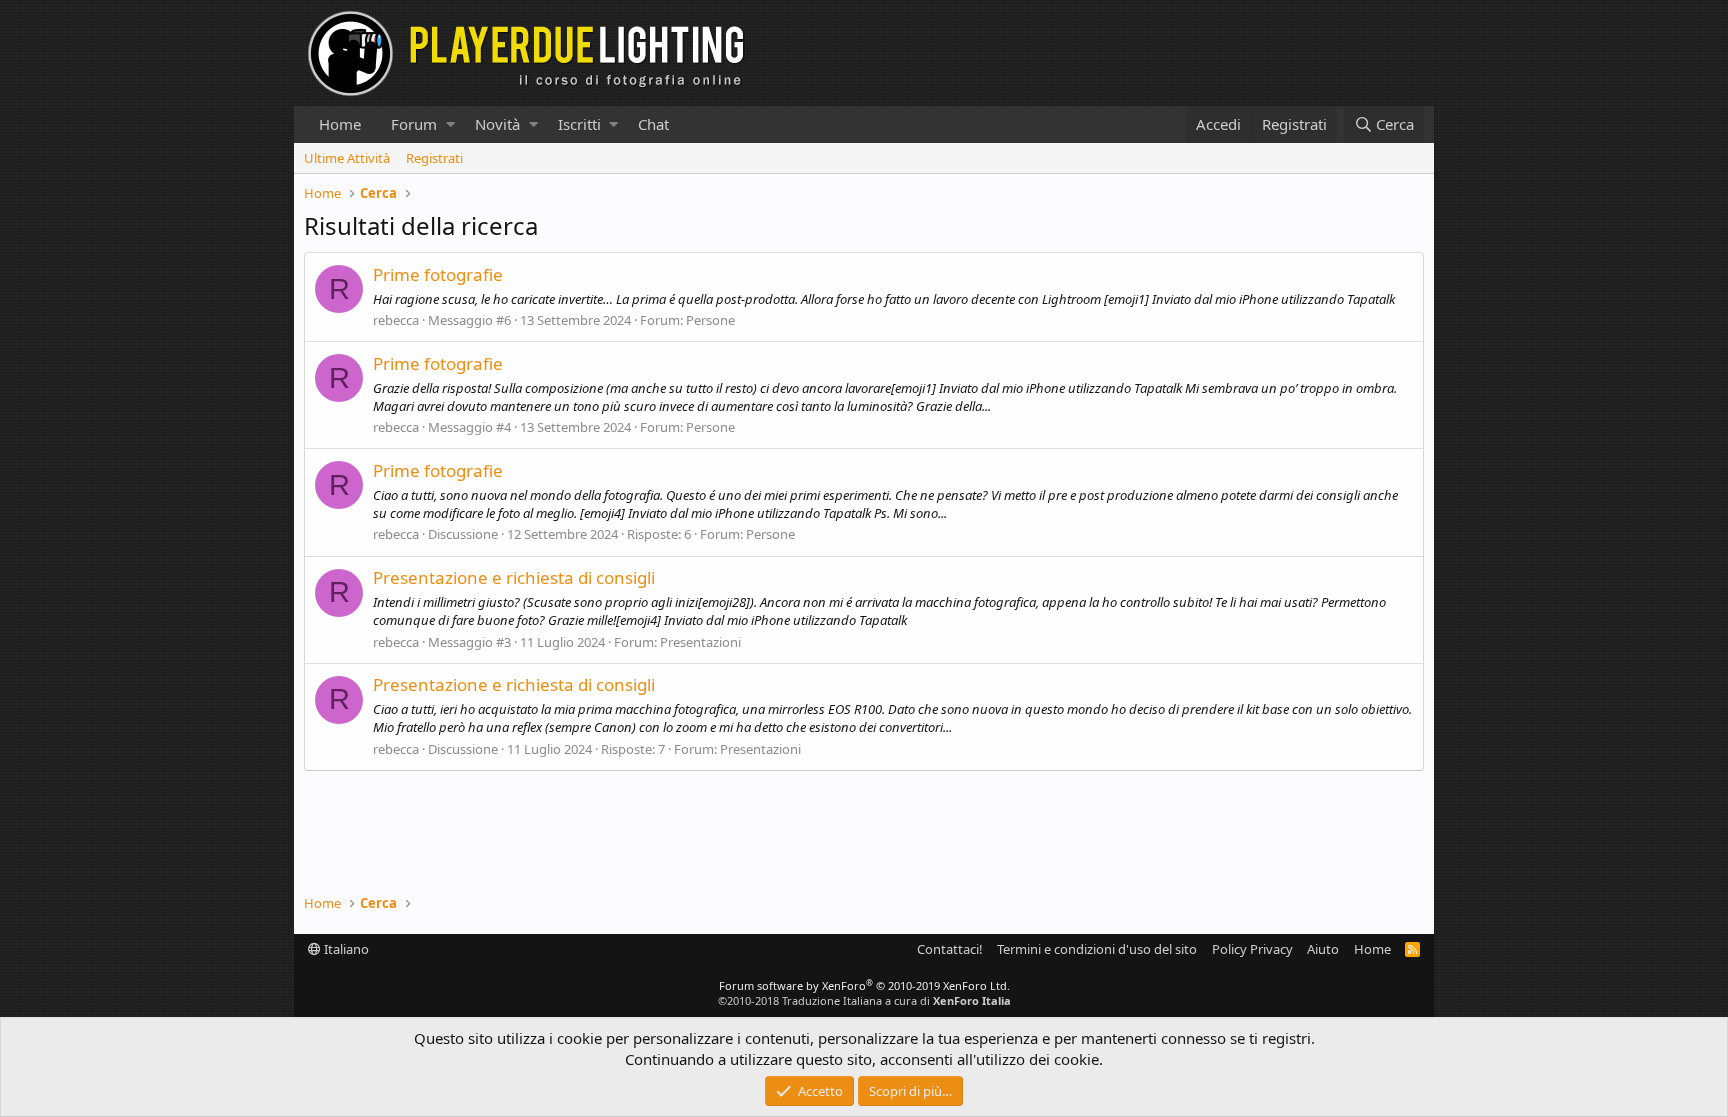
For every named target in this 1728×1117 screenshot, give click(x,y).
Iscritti (579, 124)
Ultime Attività (347, 158)
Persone (710, 320)
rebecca (396, 320)
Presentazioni (700, 642)
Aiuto (1323, 949)
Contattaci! (950, 949)
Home (340, 124)
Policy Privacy (1252, 949)
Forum (414, 124)
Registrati (434, 158)
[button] (450, 124)
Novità (497, 124)
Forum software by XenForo (864, 985)
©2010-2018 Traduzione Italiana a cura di (864, 1000)
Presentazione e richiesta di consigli (514, 577)
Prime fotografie (438, 274)
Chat (653, 124)
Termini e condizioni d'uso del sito (1097, 949)
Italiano (345, 949)
